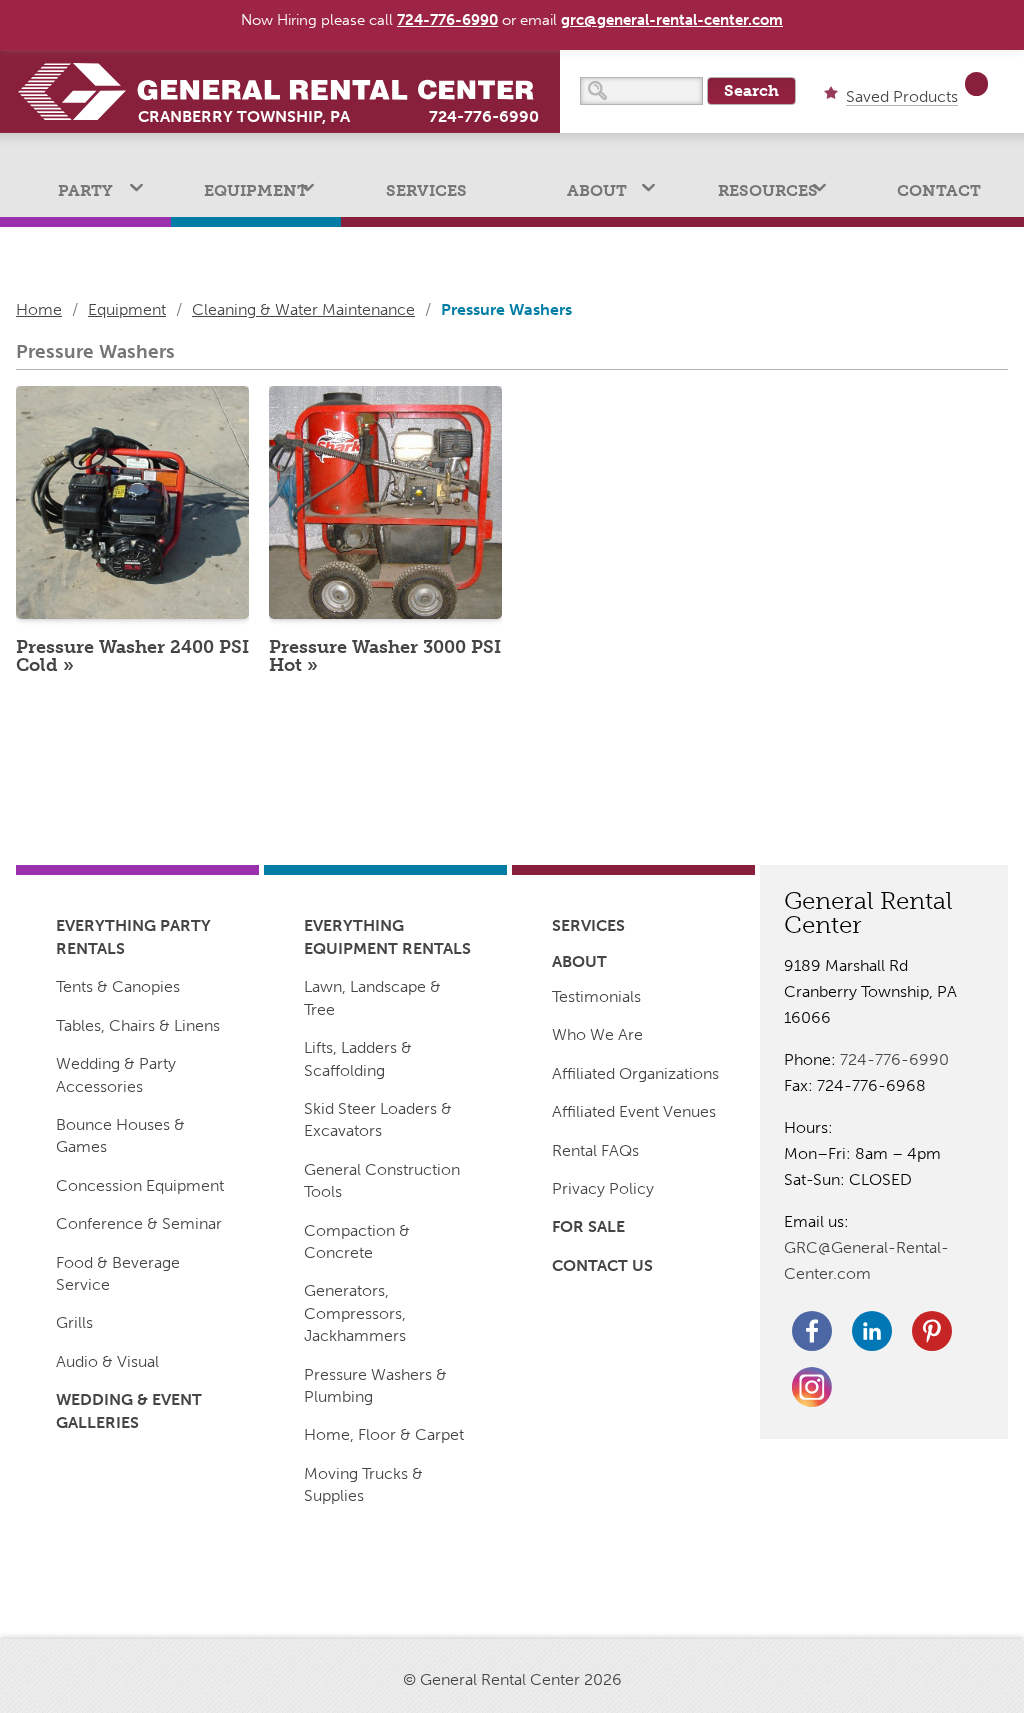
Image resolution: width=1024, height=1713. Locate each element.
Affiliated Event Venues (634, 1111)
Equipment (256, 190)
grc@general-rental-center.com (672, 20)
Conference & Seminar (139, 1223)
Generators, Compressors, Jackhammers (355, 1313)
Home (39, 309)
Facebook (812, 1331)
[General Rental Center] (288, 91)
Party (85, 190)
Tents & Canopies (118, 986)
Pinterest (932, 1331)
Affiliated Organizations (635, 1073)
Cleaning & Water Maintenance (303, 309)
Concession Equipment (140, 1185)
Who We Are (597, 1034)
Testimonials (596, 996)
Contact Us (602, 1265)
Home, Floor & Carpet (384, 1434)
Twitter (812, 1387)
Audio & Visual (107, 1361)
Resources (768, 190)
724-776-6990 (484, 116)
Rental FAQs (595, 1150)
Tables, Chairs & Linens (138, 1025)
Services (426, 190)
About (597, 190)
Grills (74, 1322)
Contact (939, 190)
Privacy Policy (603, 1188)
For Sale (588, 1226)
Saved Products (902, 97)
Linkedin (872, 1331)
